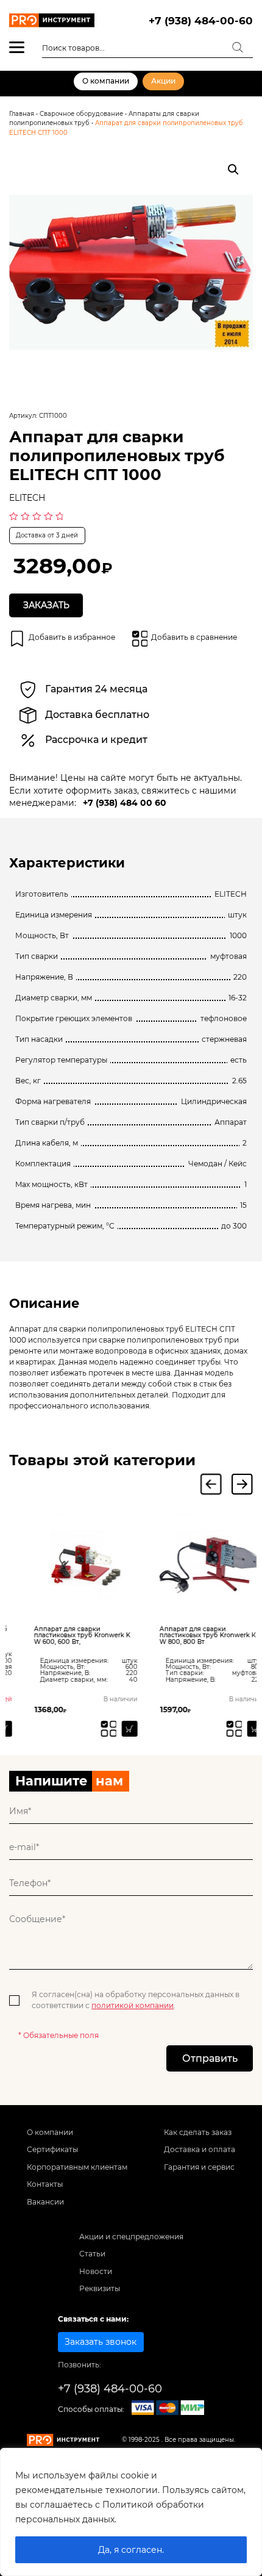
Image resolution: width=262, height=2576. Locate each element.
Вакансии (45, 2202)
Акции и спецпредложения (131, 2237)
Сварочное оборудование (81, 114)
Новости (96, 2271)
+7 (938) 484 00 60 (125, 803)
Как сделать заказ (198, 2132)
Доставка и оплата (200, 2149)
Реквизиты (100, 2288)
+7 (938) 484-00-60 (201, 20)
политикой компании (133, 2005)
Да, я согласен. (131, 2550)
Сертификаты (52, 2149)
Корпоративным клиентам (77, 2167)
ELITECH (27, 498)
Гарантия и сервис (199, 2167)
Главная (22, 114)
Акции (163, 81)
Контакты (45, 2184)
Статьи (92, 2254)
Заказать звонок (101, 2342)
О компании (106, 81)
